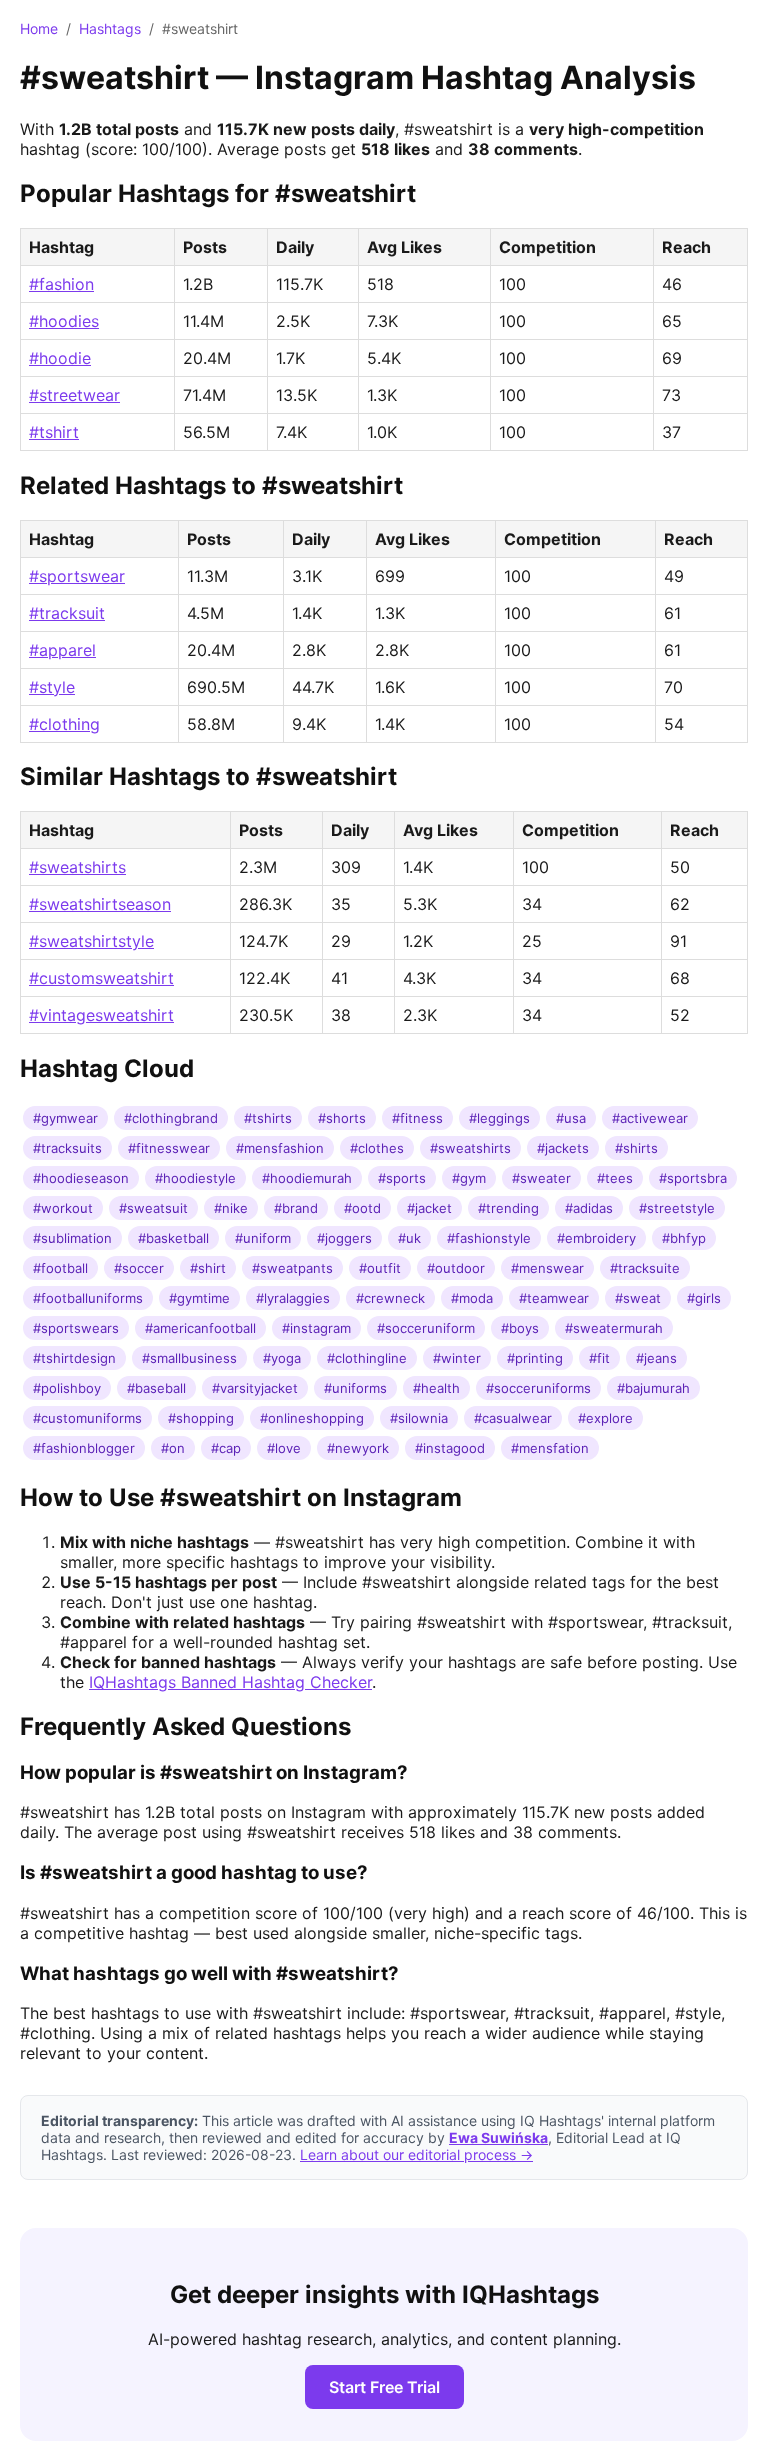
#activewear (650, 1118)
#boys (520, 1328)
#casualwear (513, 1418)
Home (39, 28)
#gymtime (199, 1298)
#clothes (377, 1148)
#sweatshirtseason (100, 904)
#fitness (417, 1118)
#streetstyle (677, 1208)
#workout (63, 1208)
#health (436, 1388)
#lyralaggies (293, 1298)
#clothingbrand (171, 1118)
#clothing (64, 724)
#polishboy (67, 1388)
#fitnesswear (169, 1148)
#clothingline (367, 1358)
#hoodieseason (81, 1178)
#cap (226, 1448)
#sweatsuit (153, 1208)
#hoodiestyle (195, 1178)
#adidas (589, 1208)
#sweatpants (292, 1268)
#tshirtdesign (74, 1358)
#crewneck (390, 1298)
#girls (704, 1298)
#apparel (62, 650)
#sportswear (77, 576)
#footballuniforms (88, 1298)
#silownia (419, 1418)
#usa (571, 1118)
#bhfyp (684, 1238)
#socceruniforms (538, 1388)
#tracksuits (67, 1148)
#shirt (208, 1268)
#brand (296, 1208)
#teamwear (554, 1298)
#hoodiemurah (307, 1178)
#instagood (450, 1448)
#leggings (499, 1118)
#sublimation (72, 1238)
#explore (605, 1418)
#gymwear (65, 1118)
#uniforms (355, 1388)
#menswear (547, 1268)
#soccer (139, 1268)
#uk (409, 1238)
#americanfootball (200, 1328)
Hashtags (110, 28)
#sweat (638, 1298)
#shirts (636, 1148)
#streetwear (74, 395)
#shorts (342, 1118)
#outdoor (456, 1268)
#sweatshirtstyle (91, 941)
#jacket (429, 1208)
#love (284, 1448)
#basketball (173, 1238)
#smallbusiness (189, 1358)
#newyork (358, 1448)
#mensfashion (280, 1148)
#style (52, 687)
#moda (472, 1298)
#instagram (316, 1328)
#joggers (344, 1238)
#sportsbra (693, 1178)
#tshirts (268, 1118)
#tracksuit (67, 613)
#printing (535, 1358)
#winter (457, 1358)
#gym (469, 1178)
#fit (599, 1358)
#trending (508, 1208)
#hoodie (60, 358)
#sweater (541, 1178)
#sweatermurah (614, 1328)
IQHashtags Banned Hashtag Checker (230, 1682)
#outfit (380, 1268)
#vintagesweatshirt (101, 1015)
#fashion (61, 284)
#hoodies (64, 321)
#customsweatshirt (101, 978)
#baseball (156, 1388)
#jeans (656, 1358)
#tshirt (54, 432)
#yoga (282, 1358)
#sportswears (76, 1328)
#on (173, 1448)
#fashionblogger (84, 1448)
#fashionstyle (489, 1238)
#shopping (201, 1418)
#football (60, 1268)
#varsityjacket (255, 1388)
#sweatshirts (77, 867)
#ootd (362, 1208)
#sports (402, 1178)
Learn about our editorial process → (416, 2154)
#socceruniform (426, 1328)
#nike (231, 1208)
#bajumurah (653, 1388)
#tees (615, 1178)
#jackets (563, 1148)
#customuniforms (87, 1418)
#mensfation (550, 1448)
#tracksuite (645, 1268)
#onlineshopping (312, 1418)
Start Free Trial (384, 2387)
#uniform (263, 1238)
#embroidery (596, 1238)
